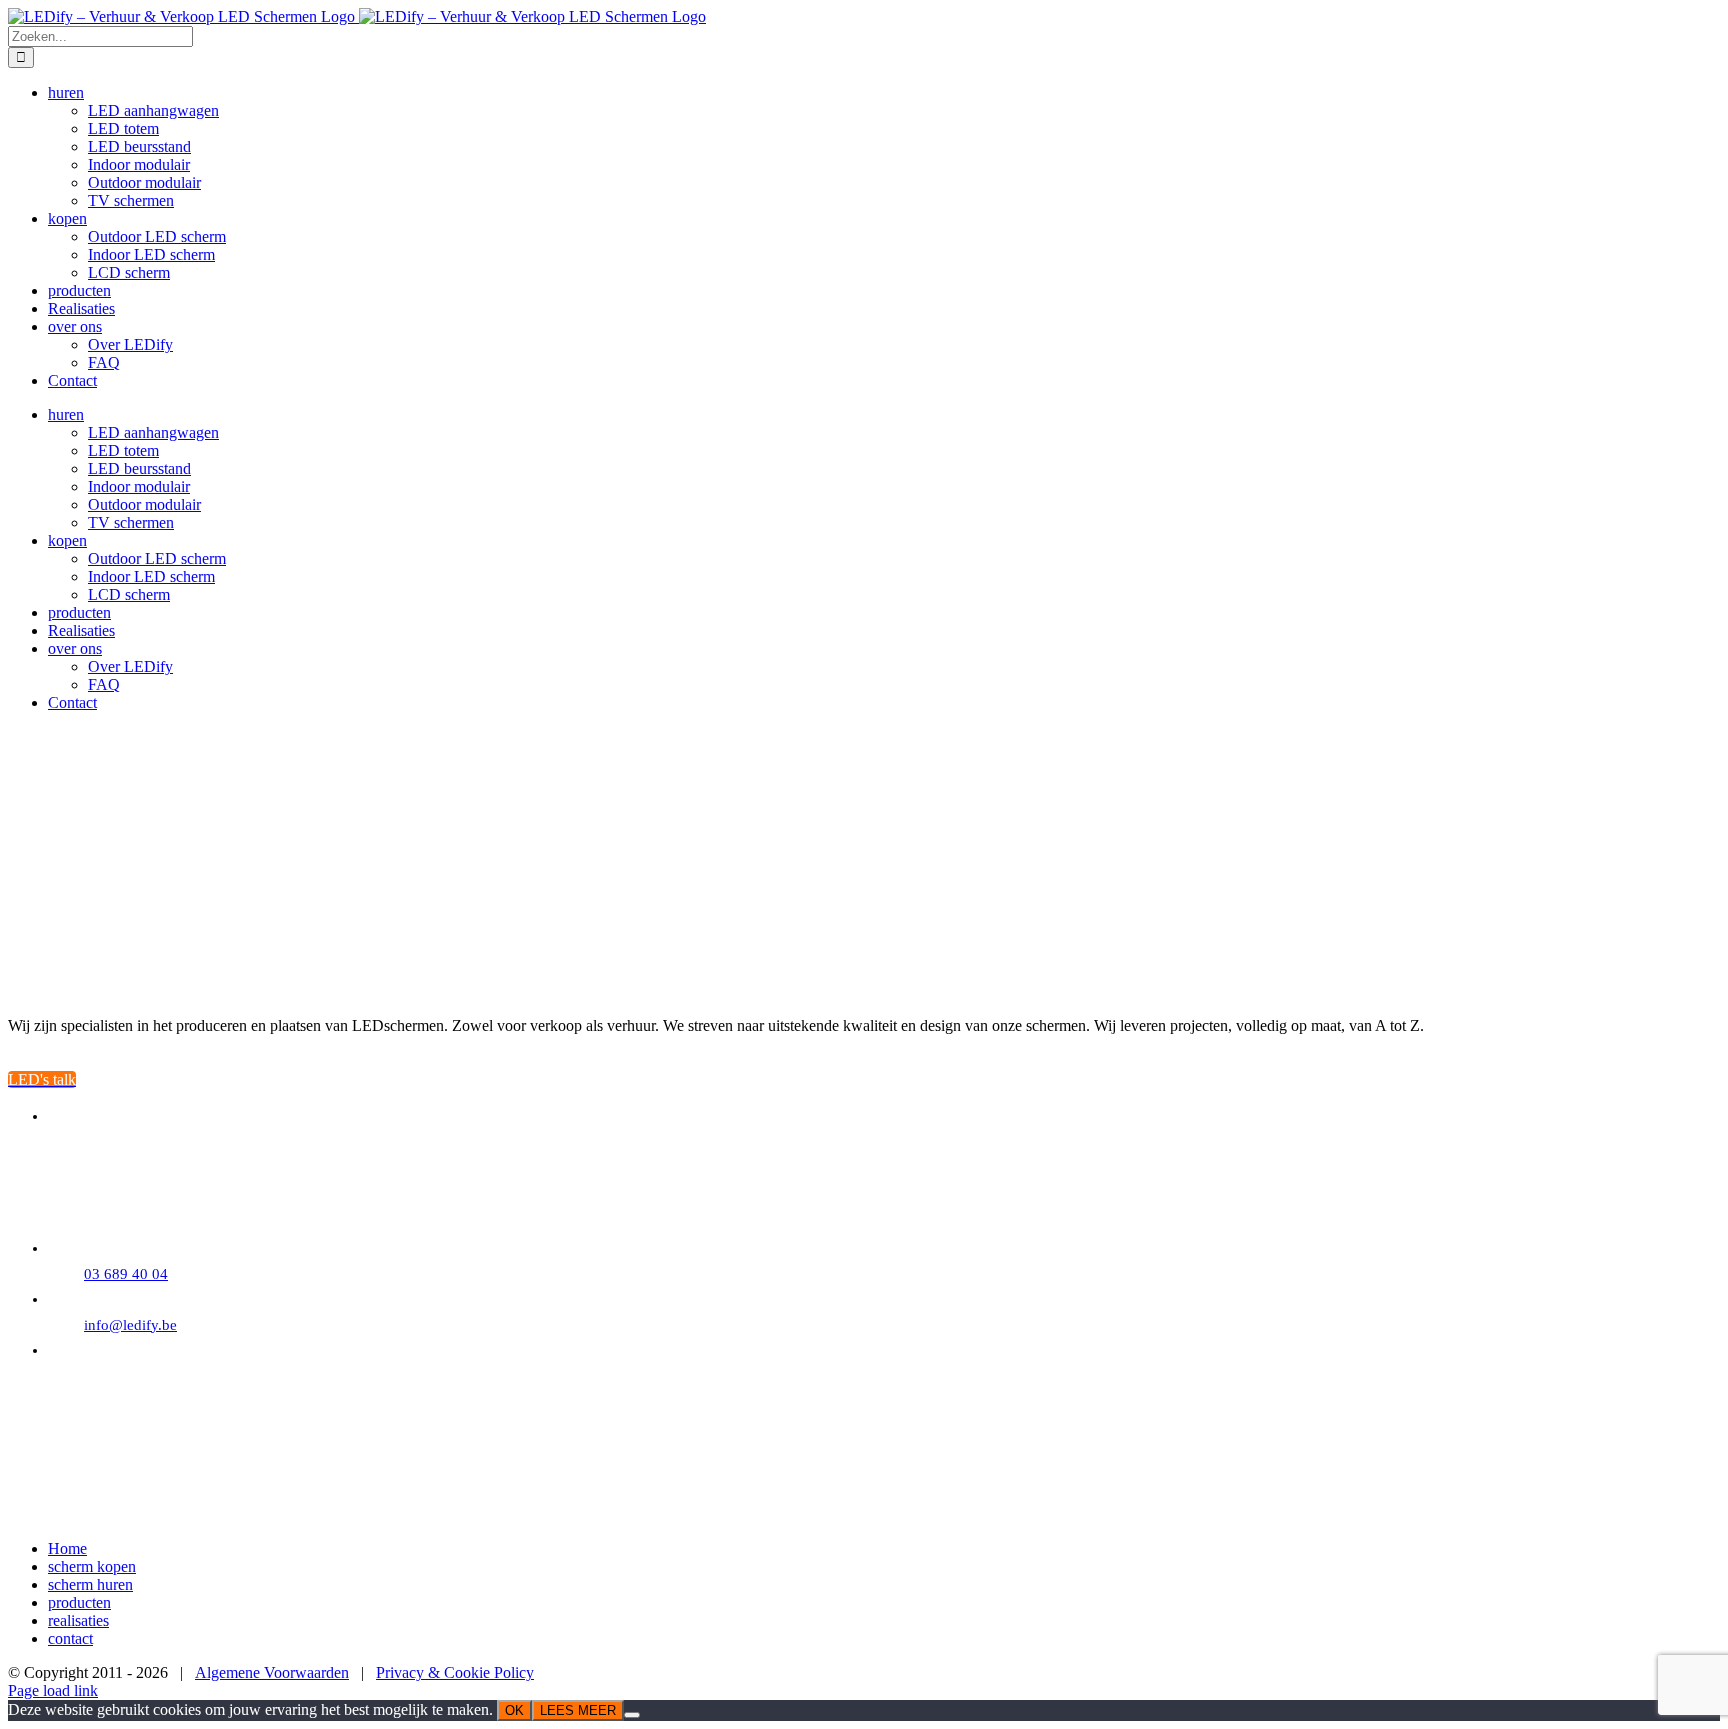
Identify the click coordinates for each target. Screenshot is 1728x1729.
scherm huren (90, 1584)
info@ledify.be (130, 1325)
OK (514, 1710)
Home (67, 1548)
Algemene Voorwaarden (272, 1672)
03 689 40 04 (126, 1274)
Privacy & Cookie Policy (455, 1672)
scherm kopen (92, 1566)
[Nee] (632, 1715)
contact (70, 1638)
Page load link (53, 1690)
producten (79, 1602)
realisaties (78, 1620)
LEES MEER (578, 1710)
